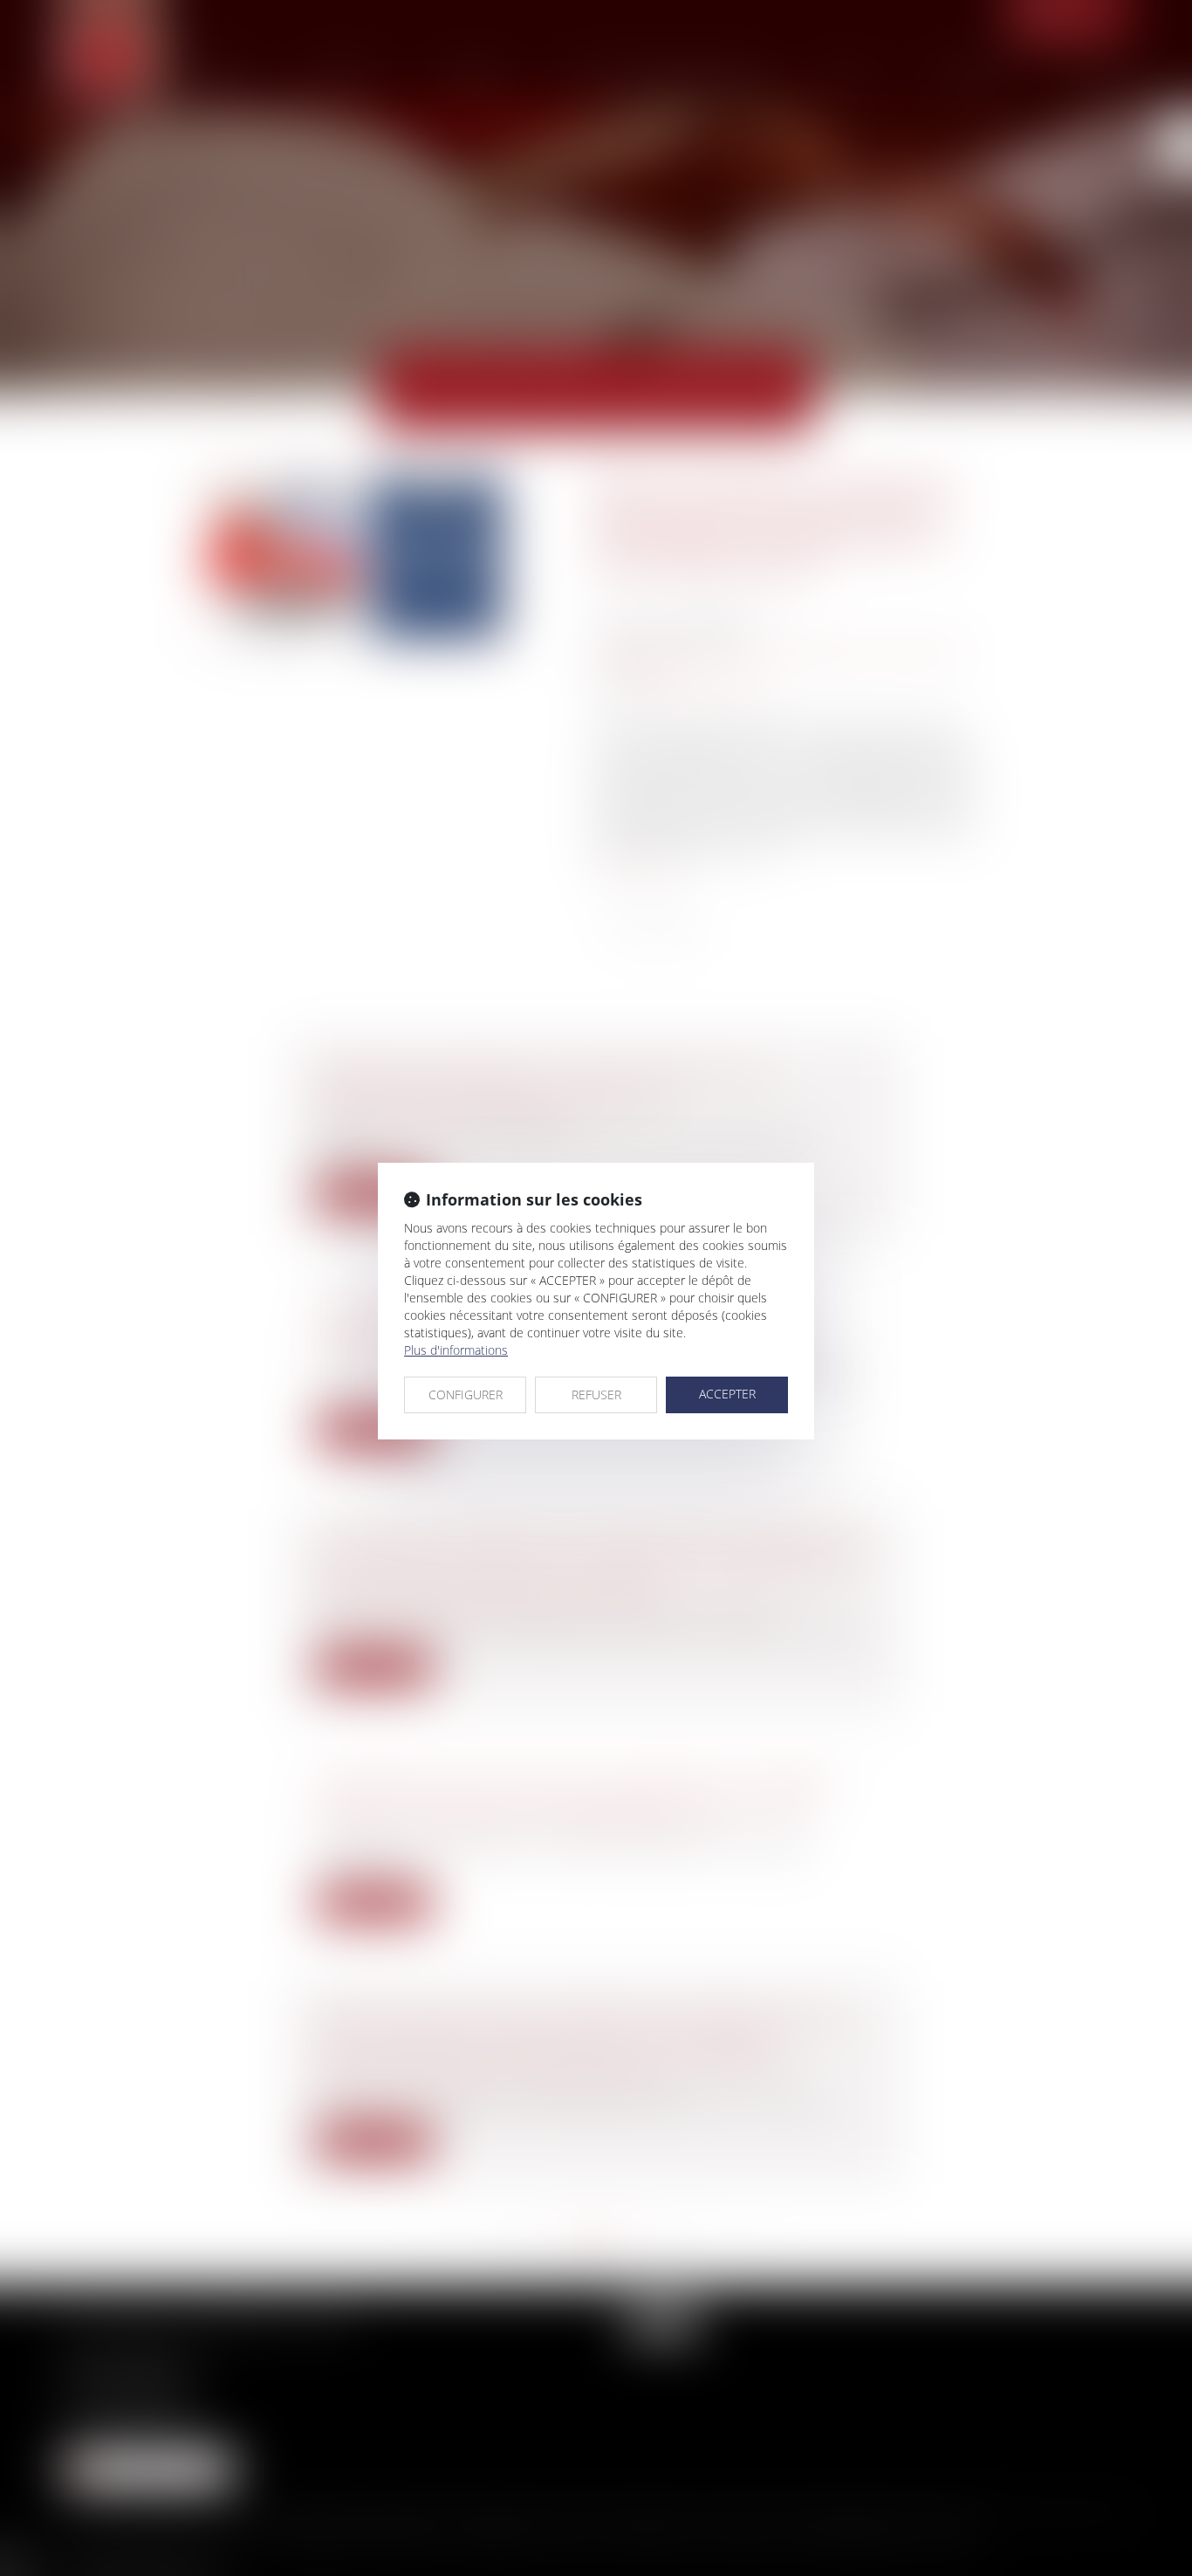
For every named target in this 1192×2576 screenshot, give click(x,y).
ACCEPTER (727, 1394)
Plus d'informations (456, 1350)
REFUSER (596, 1394)
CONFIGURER (466, 1394)
